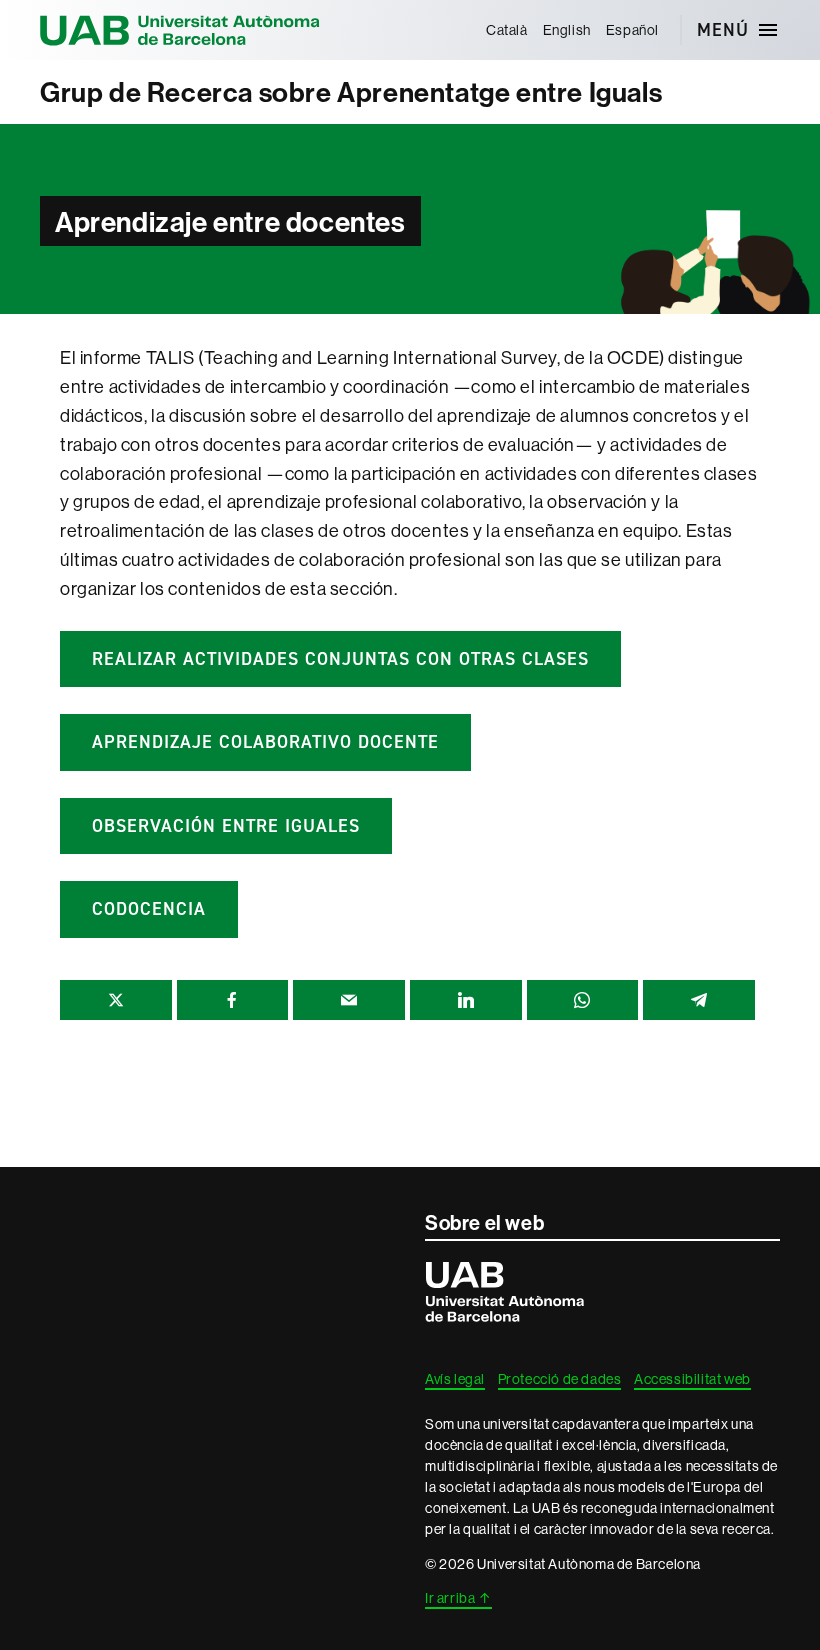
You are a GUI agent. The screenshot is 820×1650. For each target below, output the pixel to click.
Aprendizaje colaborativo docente (265, 742)
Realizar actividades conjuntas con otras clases (340, 659)
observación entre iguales (226, 826)
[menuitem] (506, 30)
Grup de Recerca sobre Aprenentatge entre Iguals (351, 92)
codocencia (149, 909)
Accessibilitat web (692, 1379)
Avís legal (455, 1379)
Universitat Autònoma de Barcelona (180, 30)
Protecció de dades (560, 1379)
